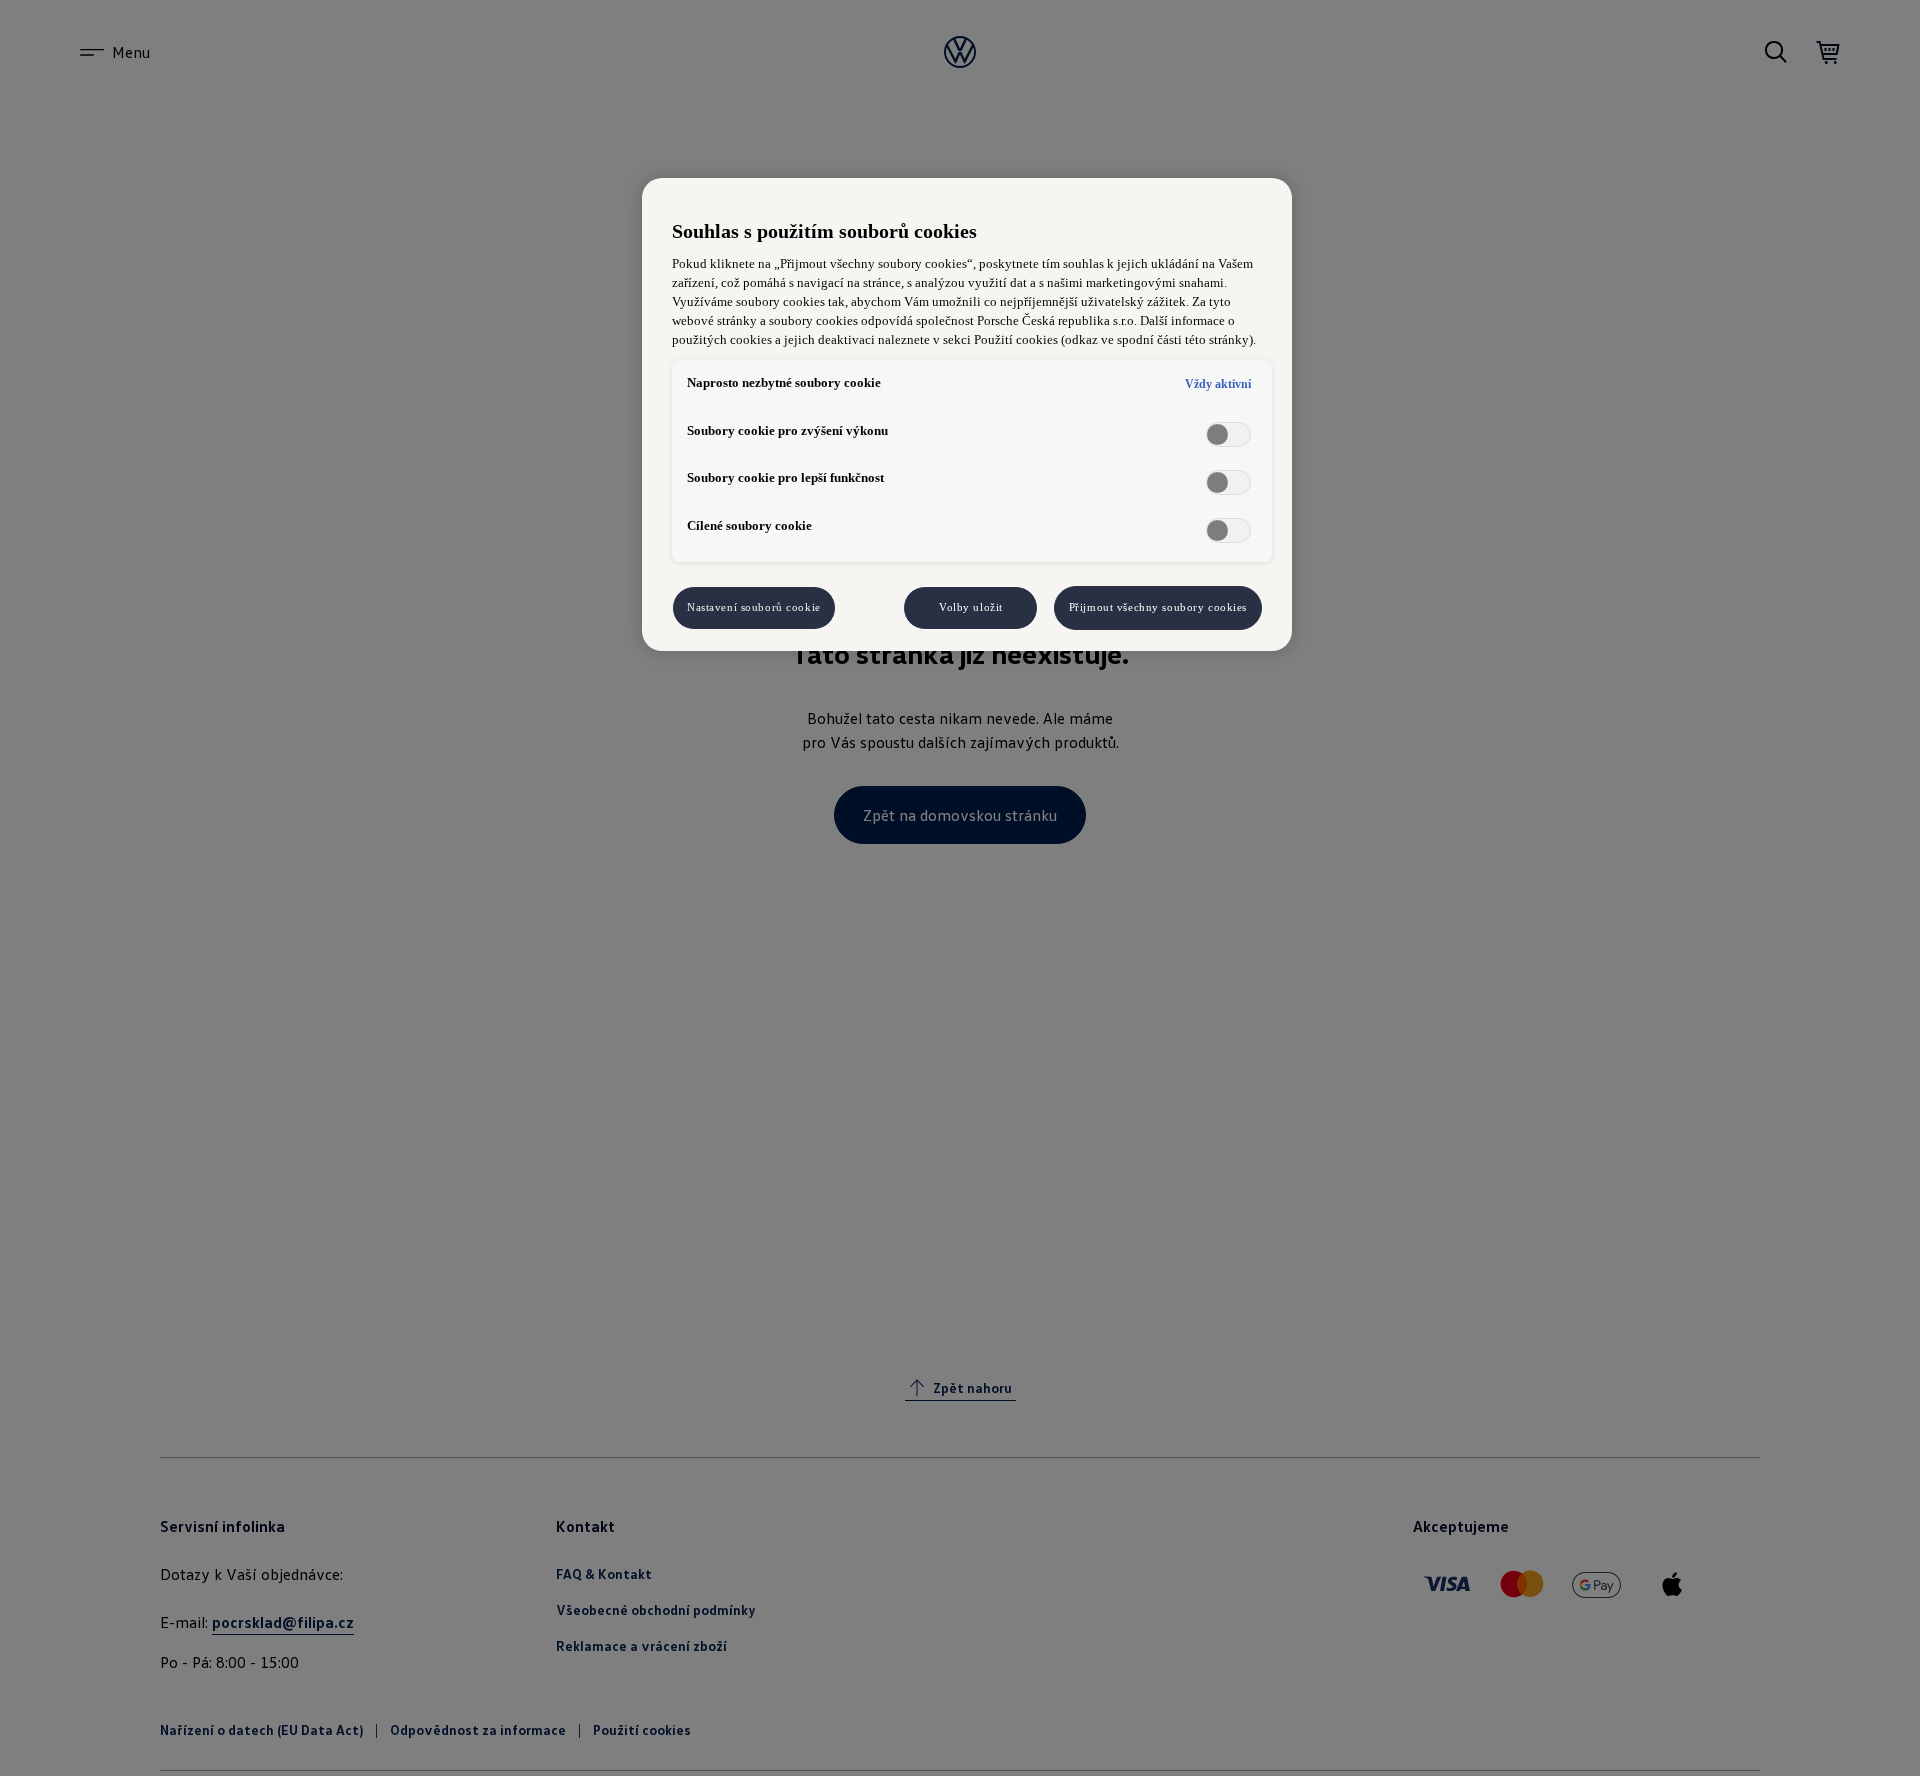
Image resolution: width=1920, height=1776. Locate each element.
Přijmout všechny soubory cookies (1158, 607)
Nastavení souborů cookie (754, 607)
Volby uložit (971, 607)
